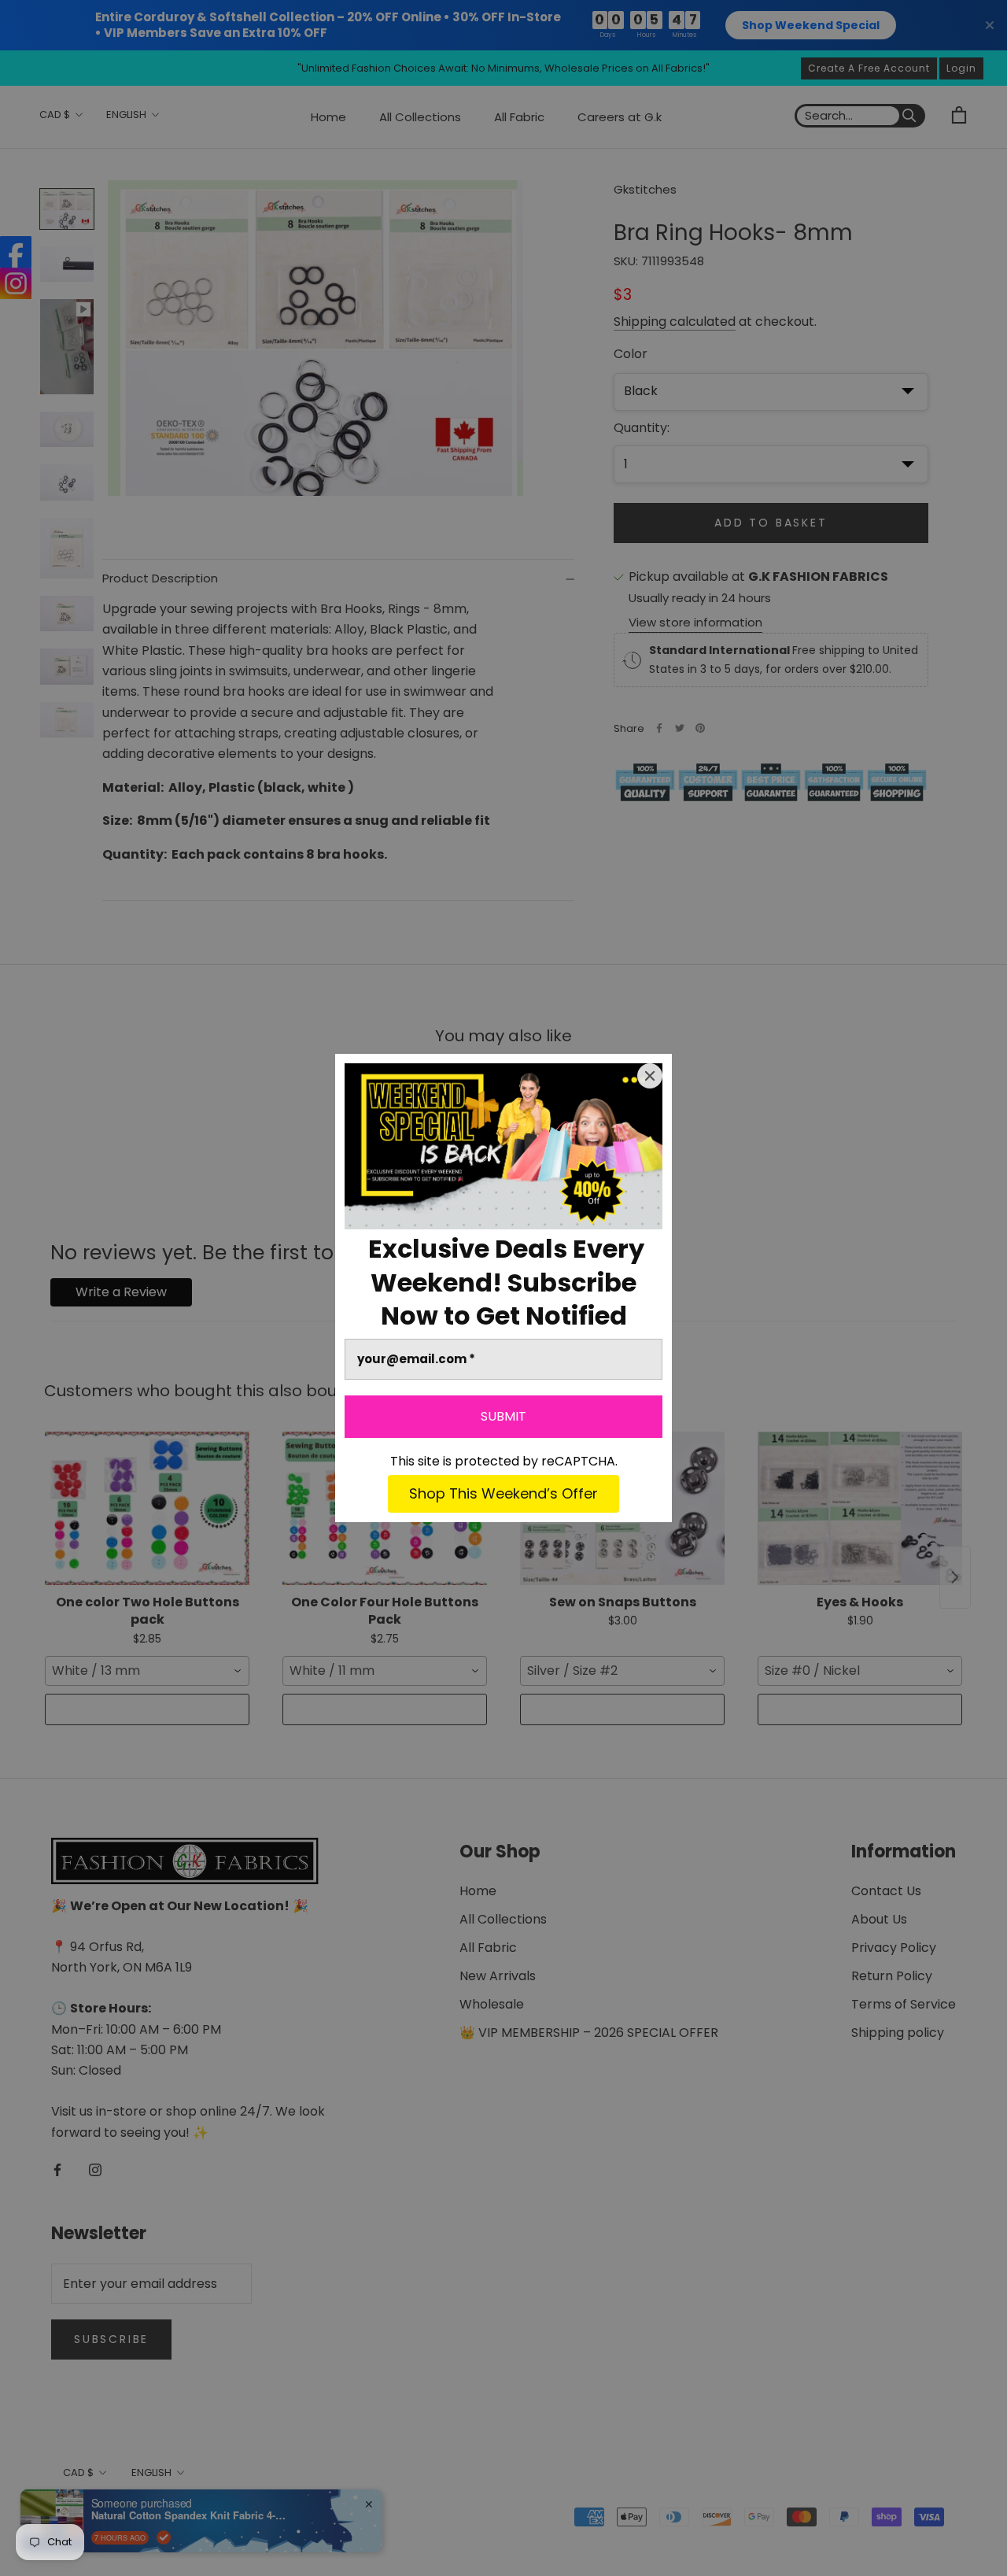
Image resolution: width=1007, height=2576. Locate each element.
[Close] (650, 1076)
